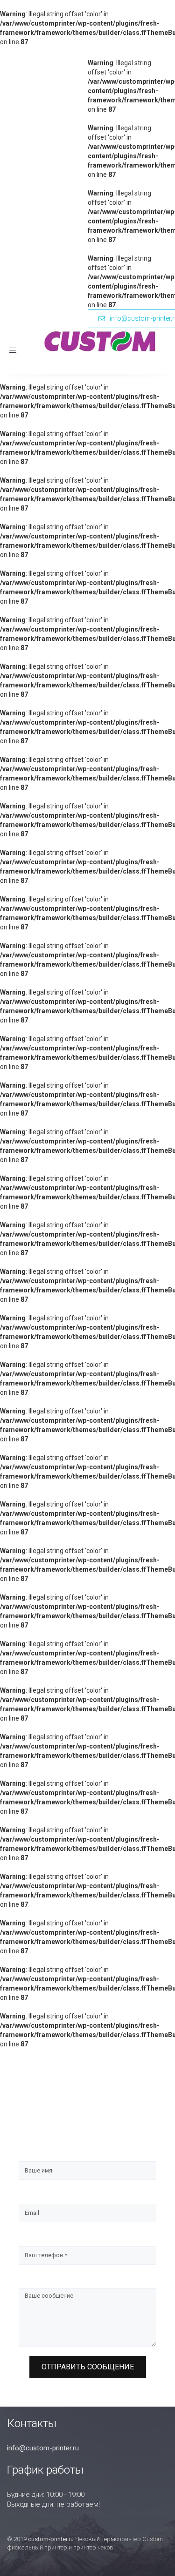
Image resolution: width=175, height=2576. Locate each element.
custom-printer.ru (51, 2539)
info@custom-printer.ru (43, 2448)
